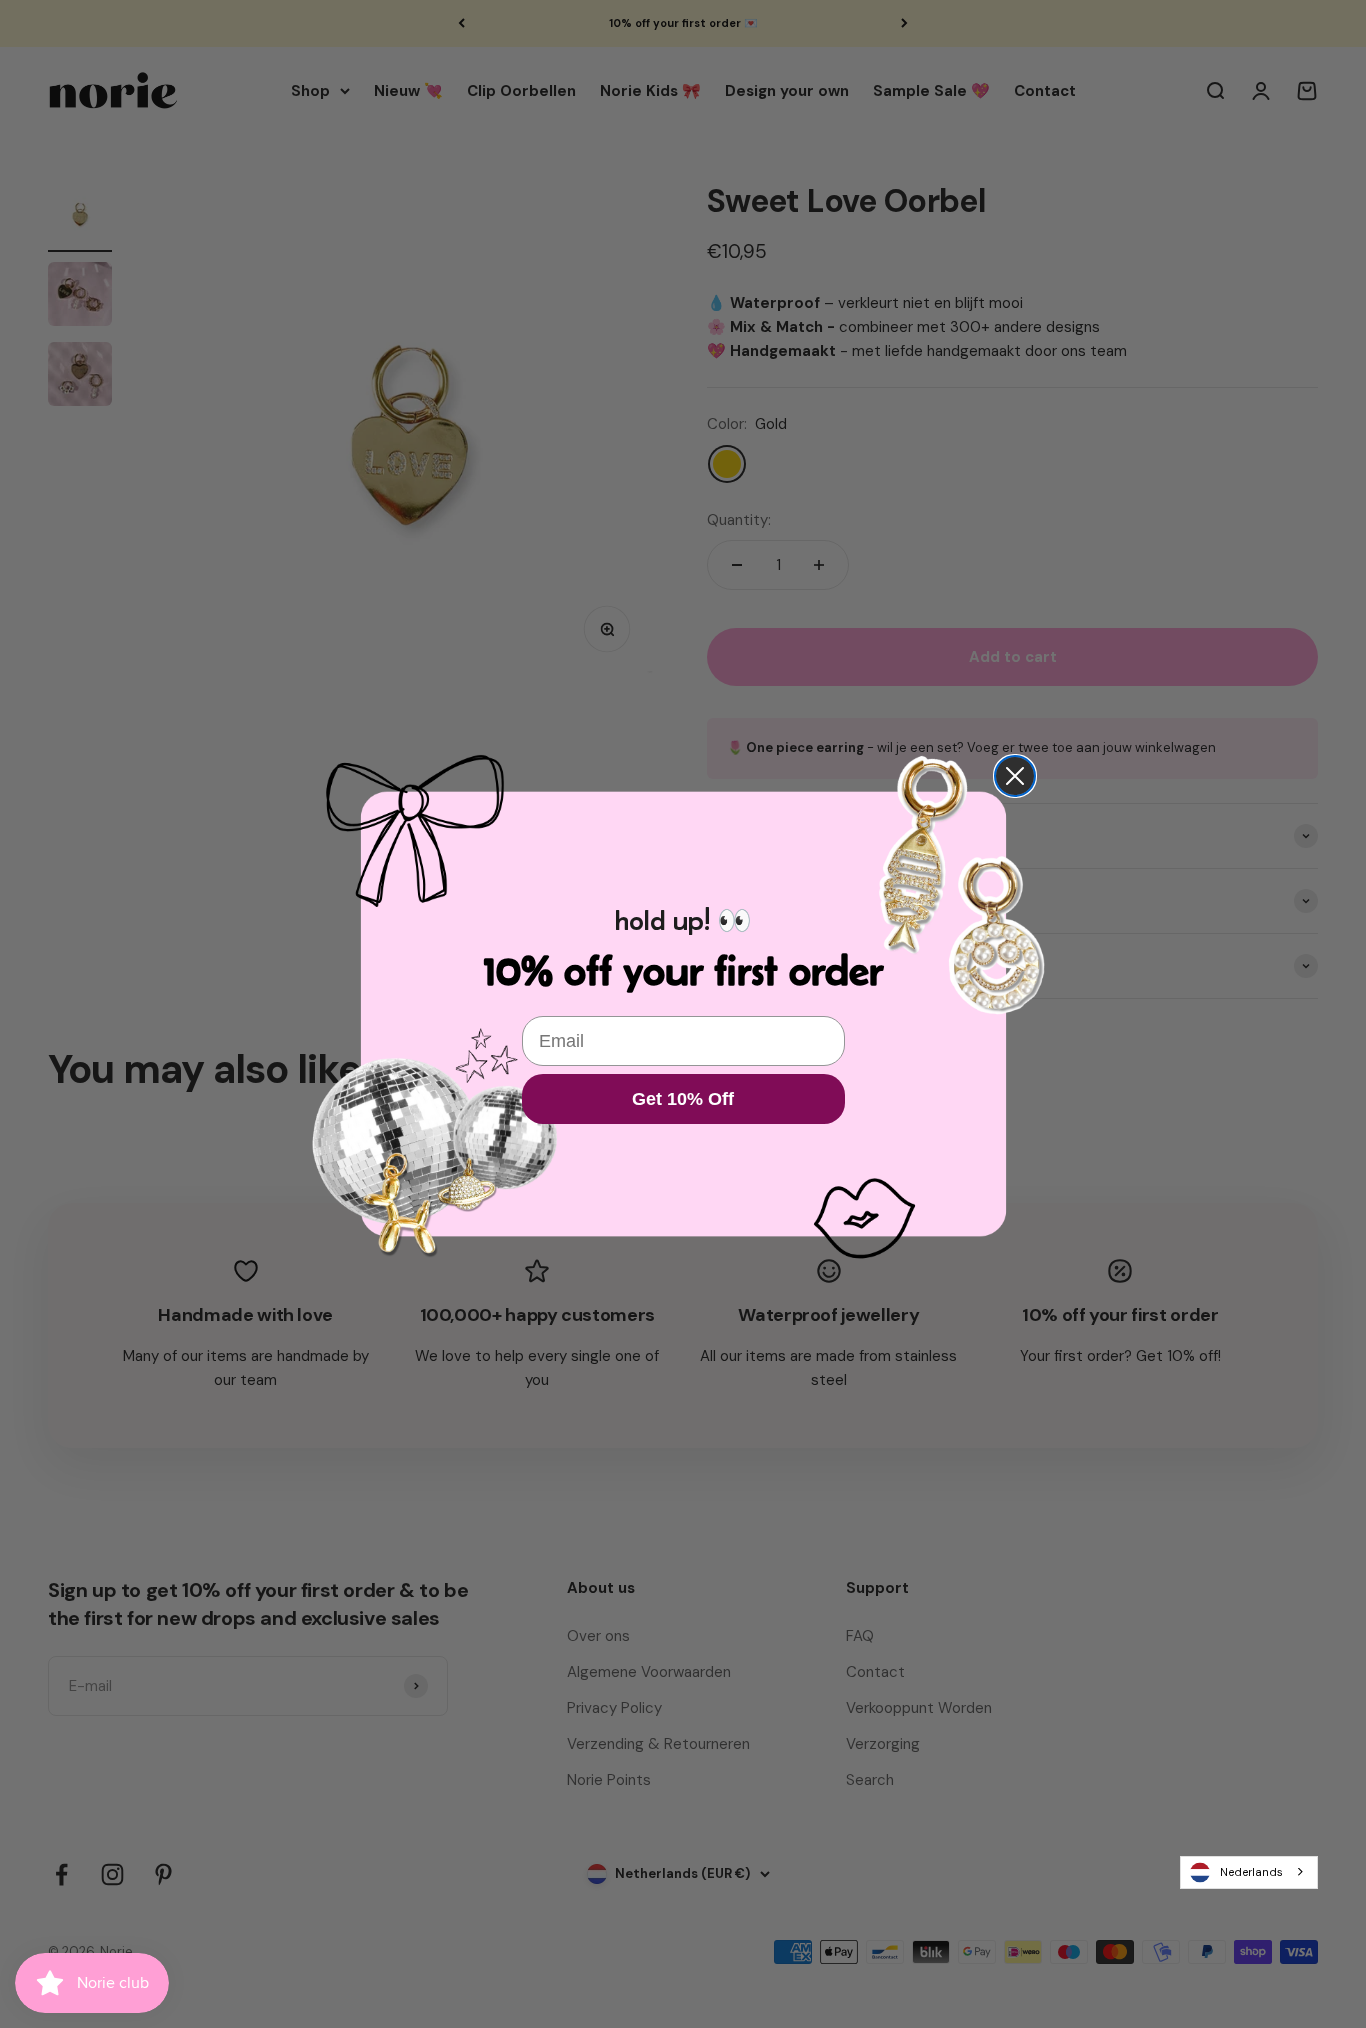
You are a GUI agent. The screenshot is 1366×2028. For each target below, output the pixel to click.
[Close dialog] (1015, 776)
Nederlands (1251, 1872)
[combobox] (1249, 1872)
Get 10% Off (683, 1099)
